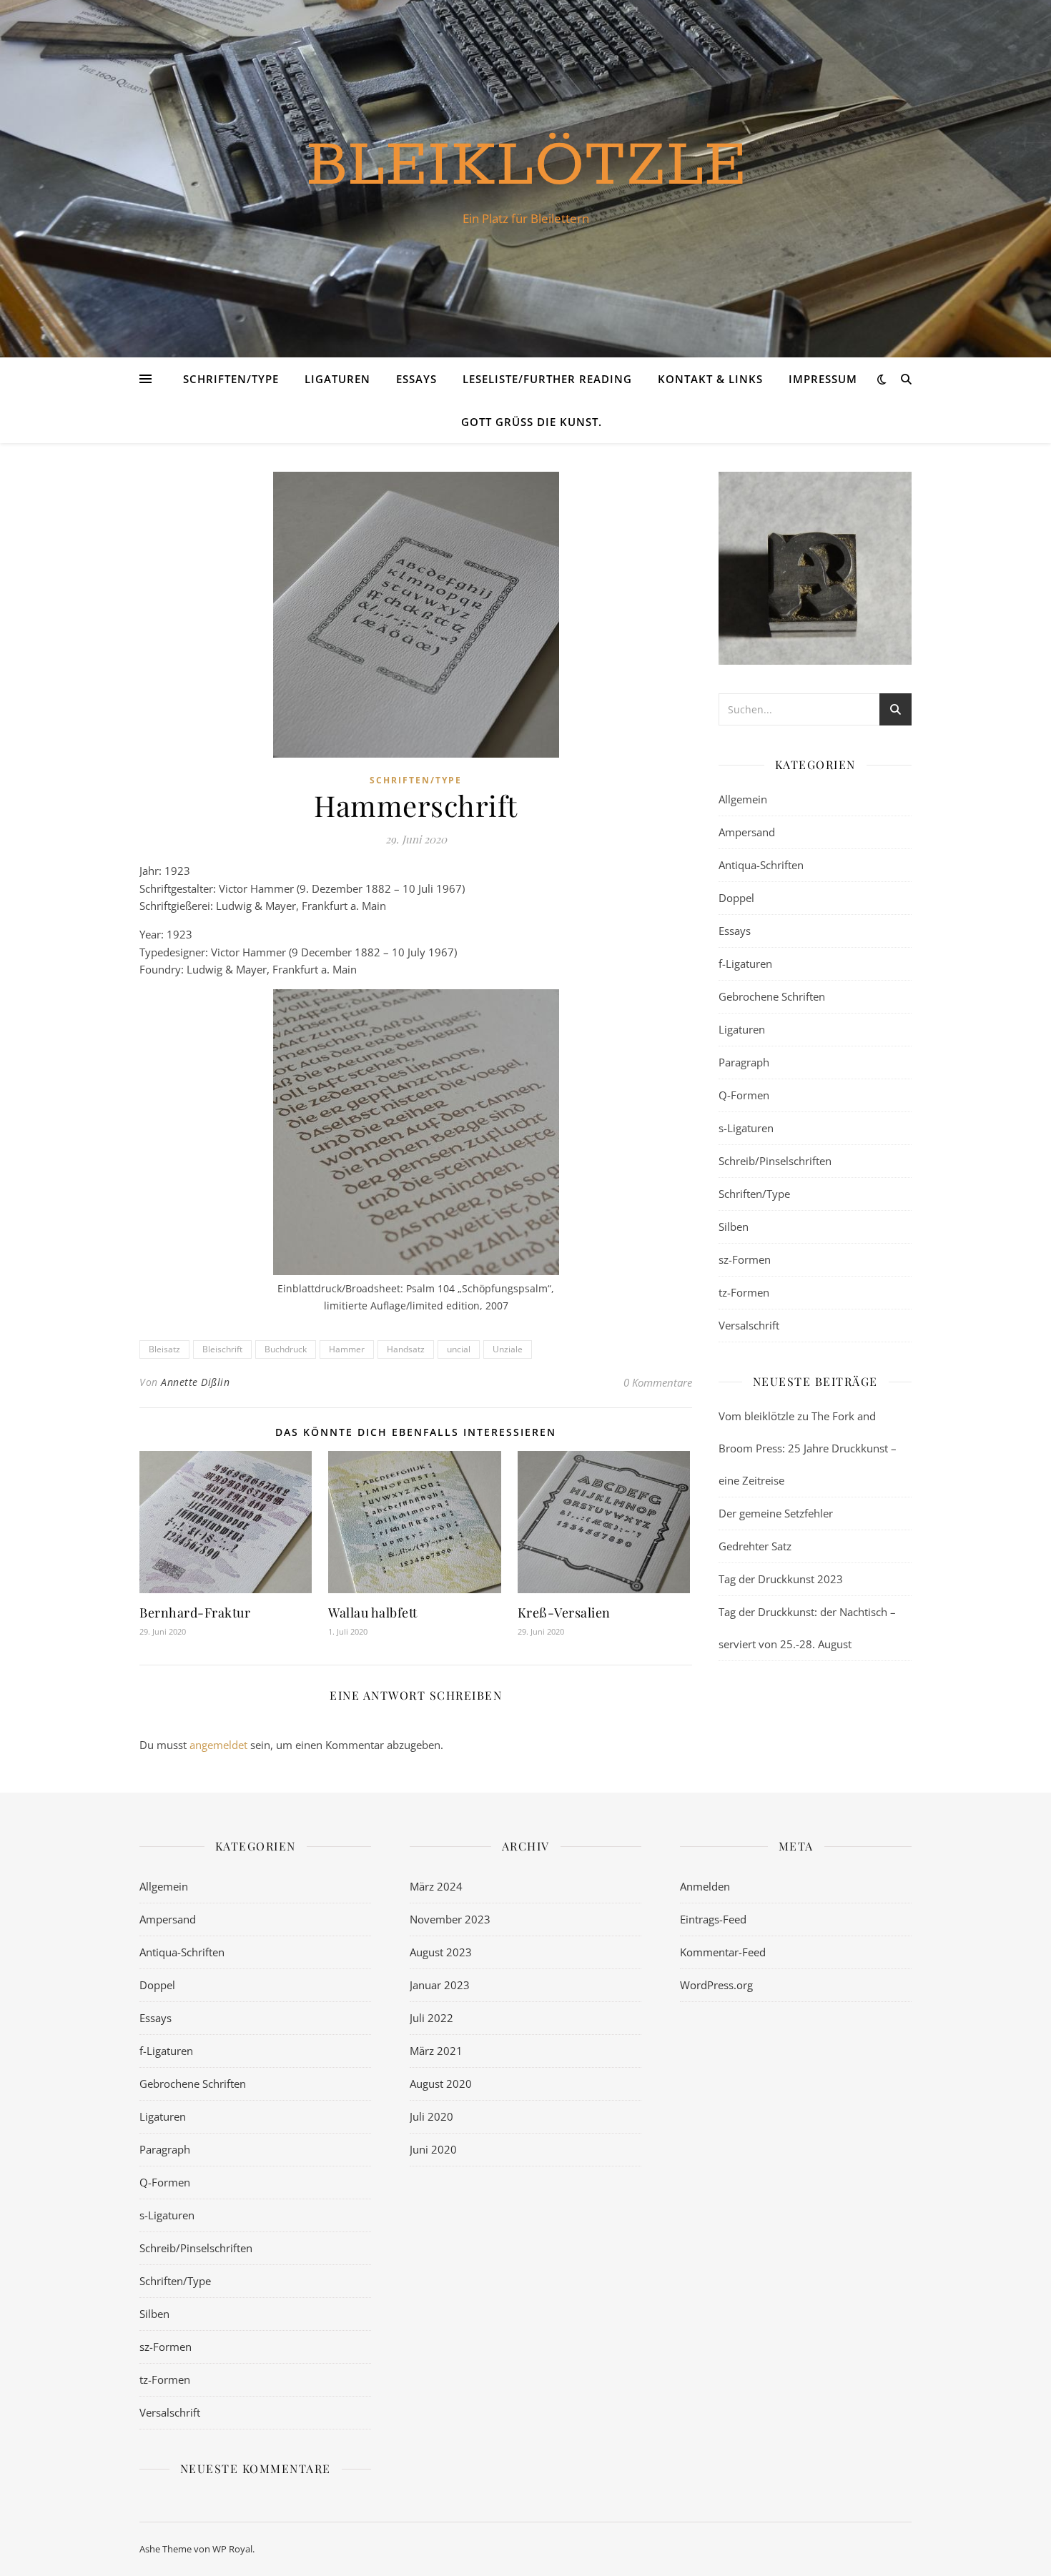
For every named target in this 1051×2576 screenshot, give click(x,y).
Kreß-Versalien (564, 1613)
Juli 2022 (431, 2018)
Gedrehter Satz (755, 1546)
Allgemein (743, 799)
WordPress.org (716, 1985)
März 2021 (436, 2051)
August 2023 (441, 1952)
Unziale (508, 1349)
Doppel (736, 898)
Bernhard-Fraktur (195, 1613)
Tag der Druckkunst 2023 (781, 1579)
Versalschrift (749, 1325)
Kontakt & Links (710, 379)
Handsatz (406, 1349)
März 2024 (436, 1886)
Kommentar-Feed (723, 1952)
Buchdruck (286, 1349)
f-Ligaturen (745, 963)
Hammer (347, 1349)
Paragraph (744, 1062)
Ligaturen (337, 379)
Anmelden (705, 1886)
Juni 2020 (433, 2149)
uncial (459, 1349)
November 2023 (450, 1919)
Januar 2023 (440, 1985)
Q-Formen (744, 1095)
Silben (734, 1227)
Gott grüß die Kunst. (532, 422)
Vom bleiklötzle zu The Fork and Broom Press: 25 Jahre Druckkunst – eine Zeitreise (808, 1448)
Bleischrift (222, 1349)
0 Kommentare (658, 1382)
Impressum (823, 379)
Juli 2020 (431, 2116)
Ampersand (747, 832)
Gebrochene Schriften (772, 996)
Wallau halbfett (373, 1613)
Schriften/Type (231, 379)
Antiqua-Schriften (761, 865)
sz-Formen (745, 1259)
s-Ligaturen (746, 1128)
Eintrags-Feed (713, 1919)
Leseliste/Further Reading (547, 379)
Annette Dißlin (195, 1382)
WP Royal (232, 2549)
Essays (416, 379)
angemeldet (218, 1745)
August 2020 (441, 2084)
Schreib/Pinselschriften (775, 1161)
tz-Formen (744, 1292)
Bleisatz (164, 1349)
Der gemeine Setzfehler (776, 1513)
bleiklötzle (526, 166)
